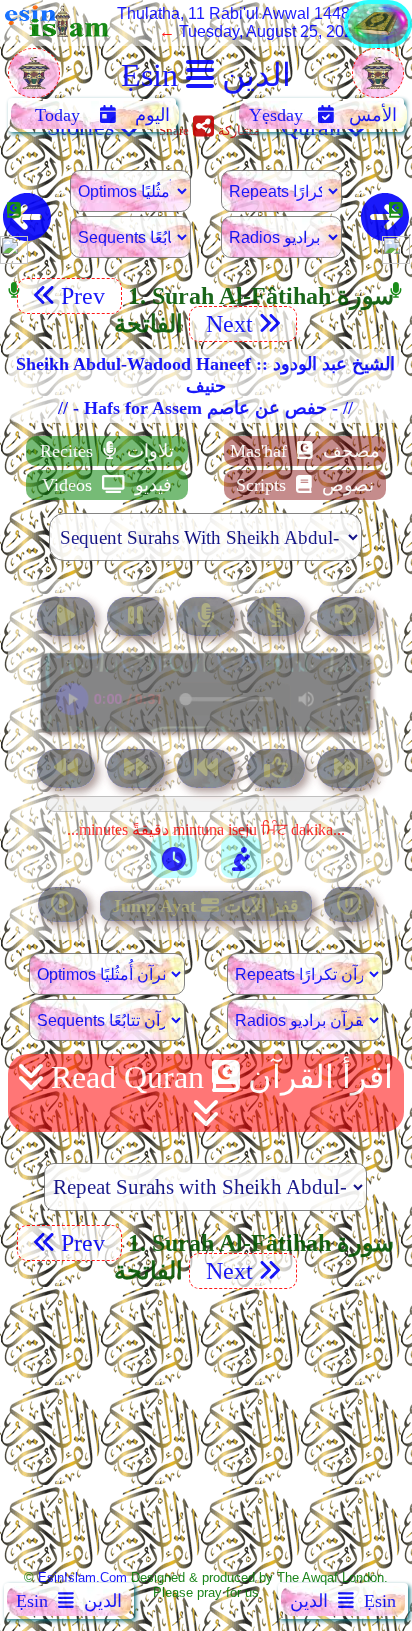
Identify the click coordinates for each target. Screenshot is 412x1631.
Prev (86, 296)
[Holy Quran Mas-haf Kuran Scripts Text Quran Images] (378, 42)
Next (226, 324)
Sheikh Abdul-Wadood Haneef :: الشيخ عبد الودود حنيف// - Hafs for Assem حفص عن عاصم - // (205, 386)
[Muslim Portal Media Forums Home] (34, 83)
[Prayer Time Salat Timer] (241, 857)
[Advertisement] (206, 1427)
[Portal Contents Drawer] (208, 770)
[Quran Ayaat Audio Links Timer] (174, 857)
